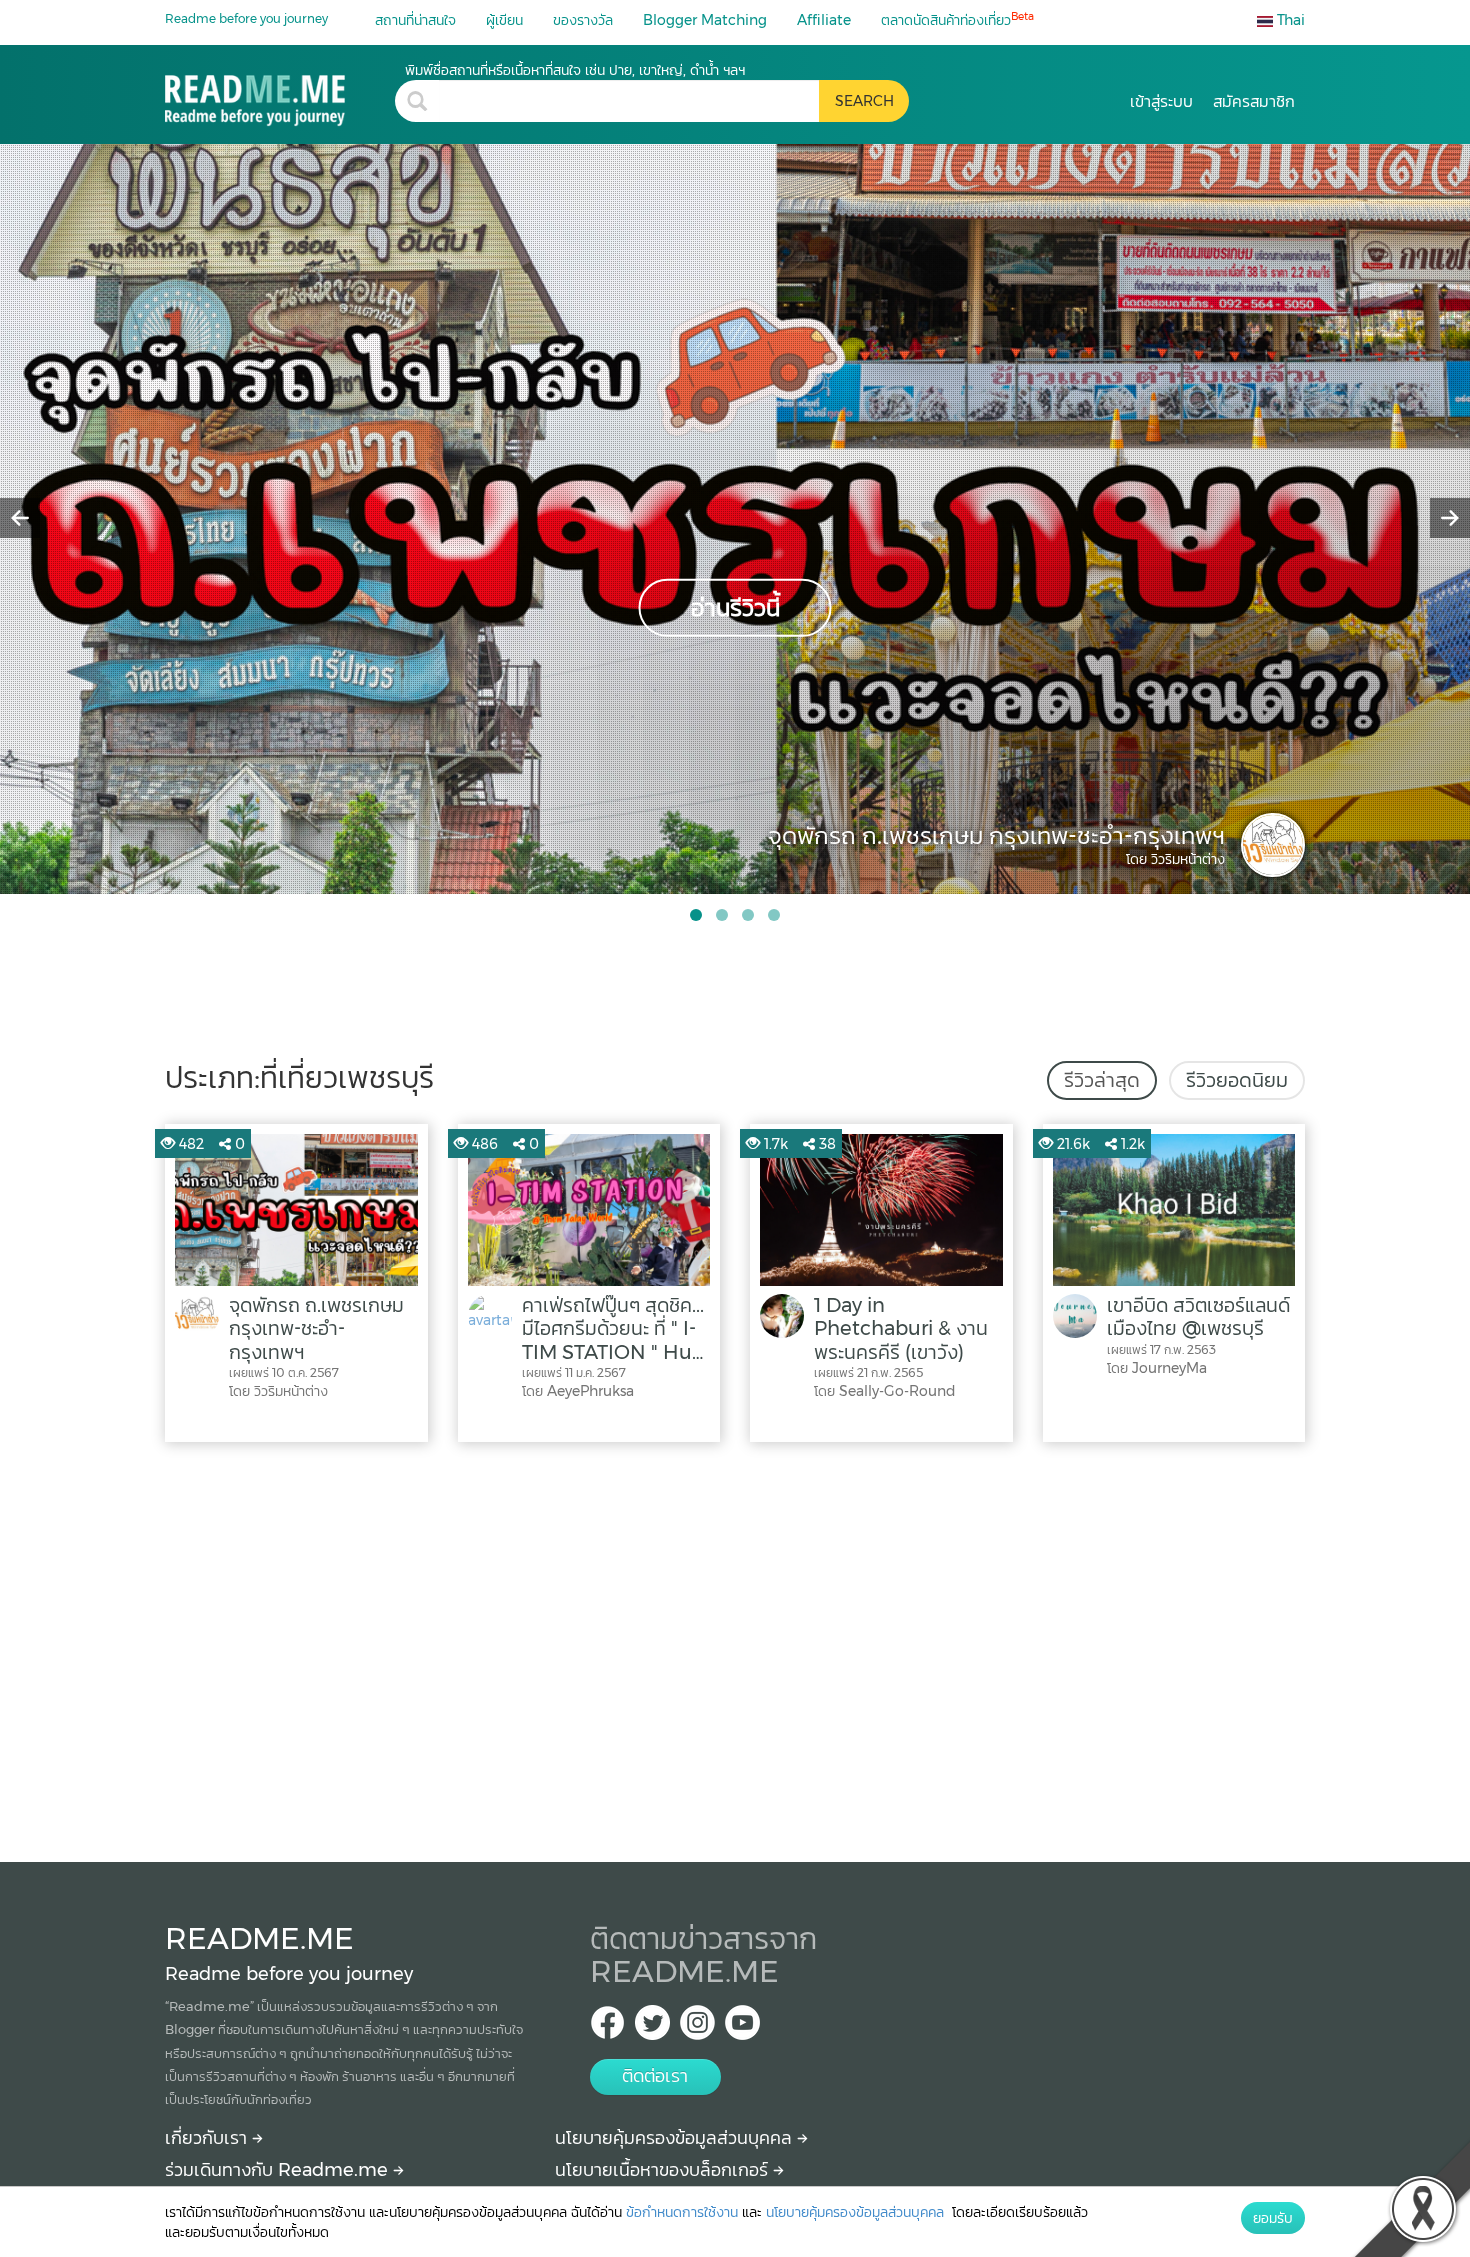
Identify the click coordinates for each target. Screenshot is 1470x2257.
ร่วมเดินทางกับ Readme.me (279, 2170)
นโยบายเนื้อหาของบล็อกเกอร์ (664, 2170)
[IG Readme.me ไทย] (697, 2028)
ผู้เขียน (504, 20)
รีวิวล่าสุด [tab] (1102, 1080)
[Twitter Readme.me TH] (652, 2028)
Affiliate (824, 20)
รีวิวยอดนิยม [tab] (1237, 1080)
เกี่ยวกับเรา (208, 2138)
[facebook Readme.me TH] (607, 2028)
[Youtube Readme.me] (742, 2028)
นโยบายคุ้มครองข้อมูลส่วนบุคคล (676, 2138)
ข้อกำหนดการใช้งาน (682, 2212)
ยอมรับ (1273, 2218)
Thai (1289, 20)
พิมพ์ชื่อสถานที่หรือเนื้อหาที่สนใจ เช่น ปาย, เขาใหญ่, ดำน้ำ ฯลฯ (575, 70)
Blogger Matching (705, 20)
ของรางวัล (583, 20)
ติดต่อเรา (655, 2076)
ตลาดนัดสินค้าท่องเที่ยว (957, 19)
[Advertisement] (735, 1647)
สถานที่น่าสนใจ (415, 20)
